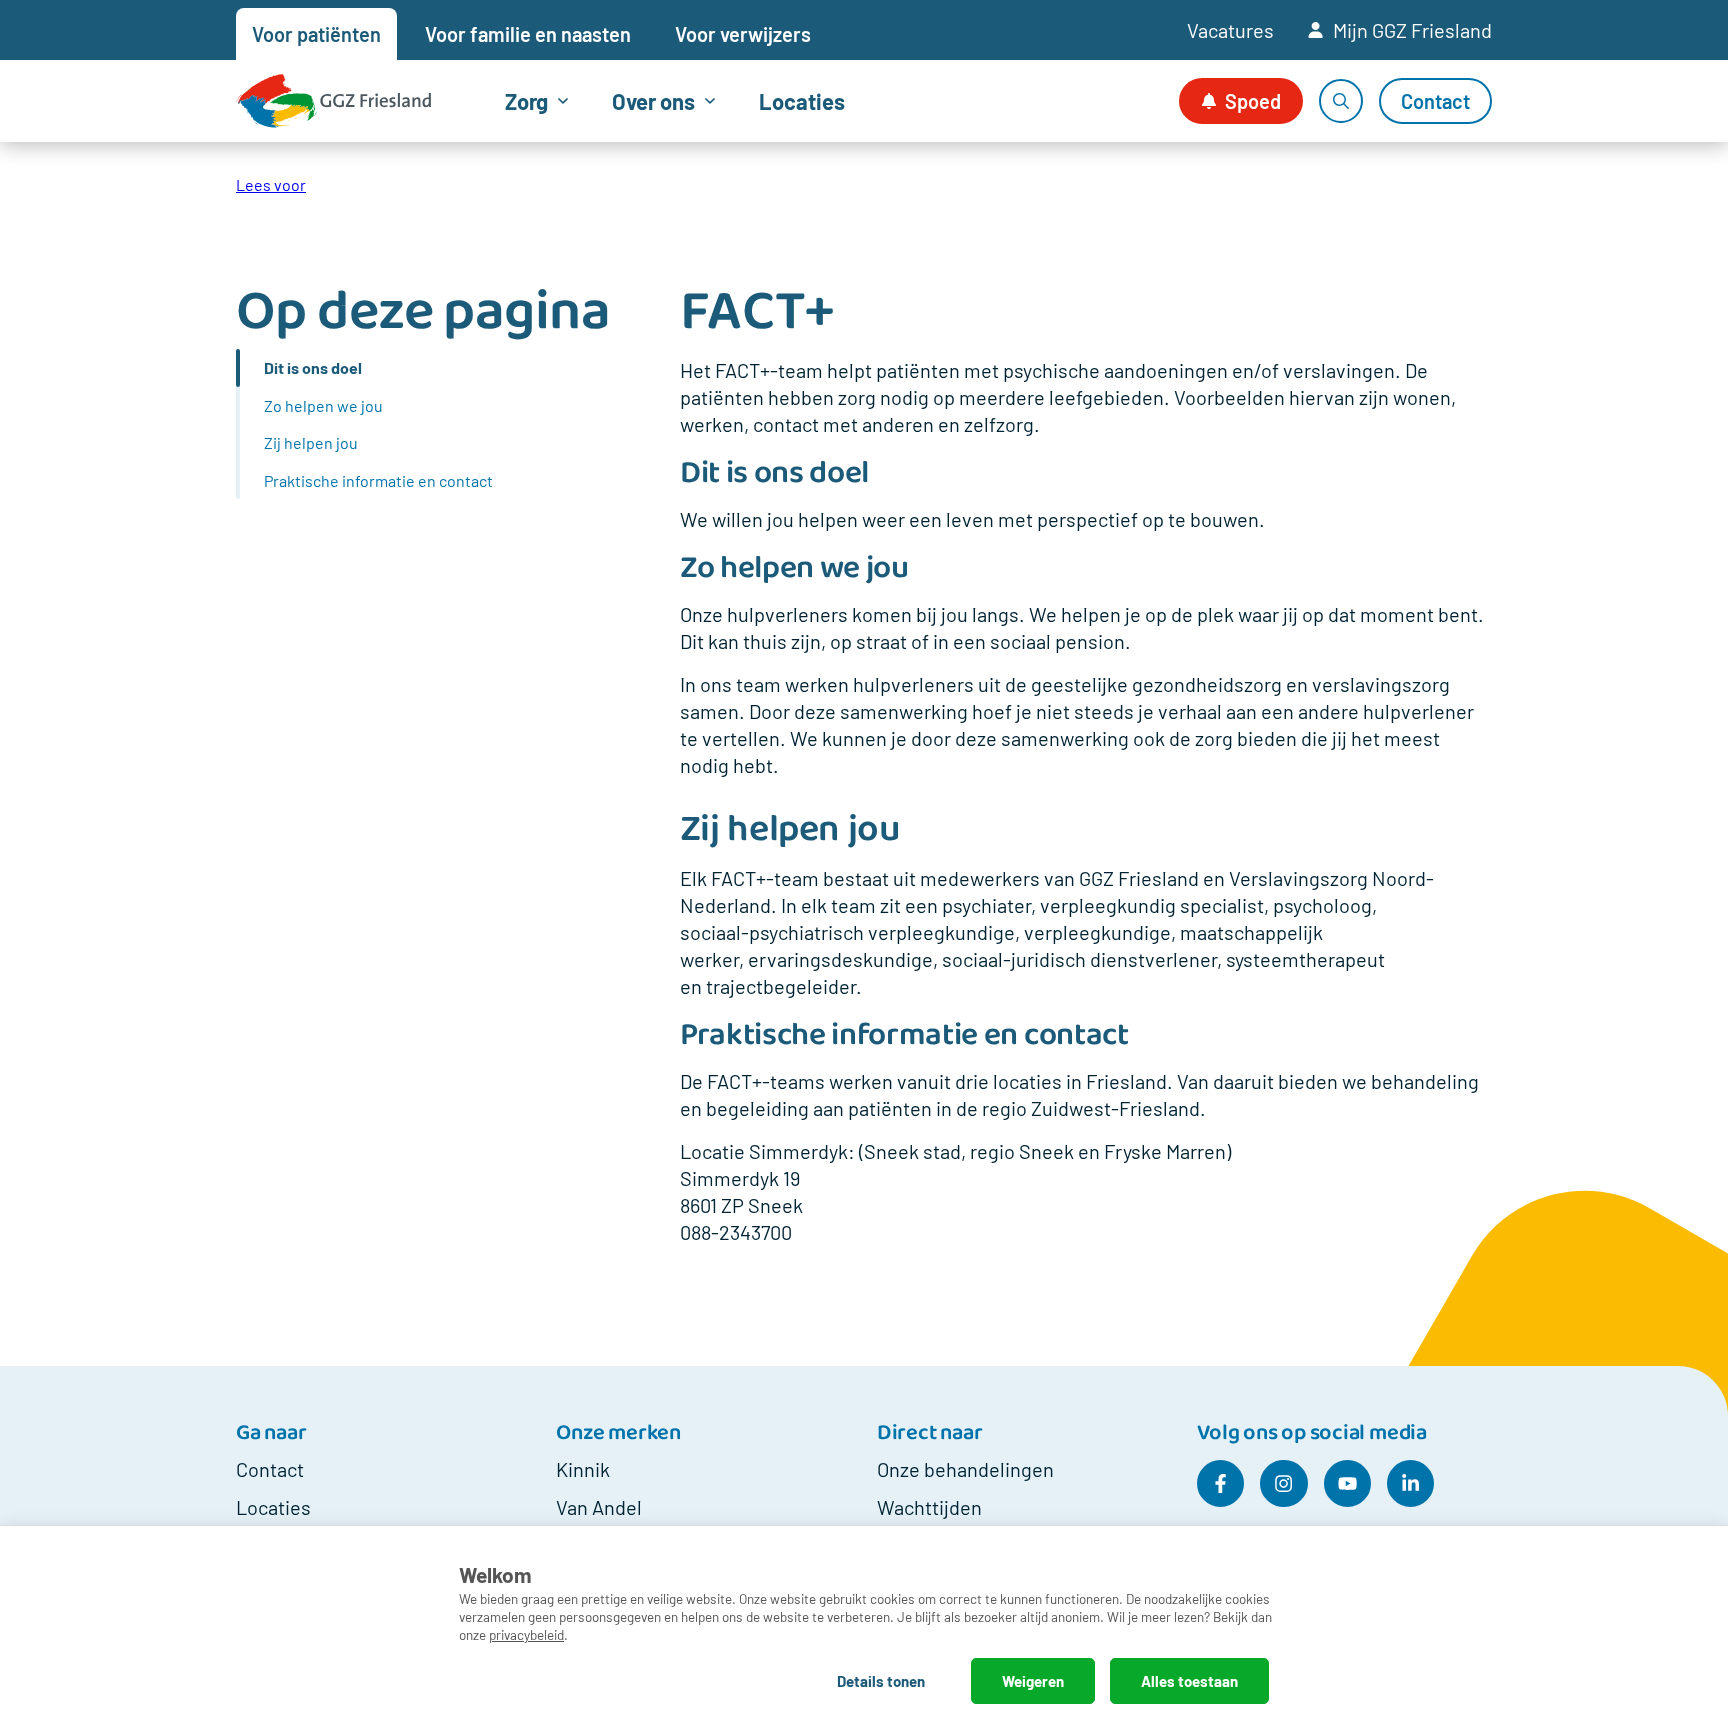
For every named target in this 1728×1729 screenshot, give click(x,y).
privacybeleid (526, 1634)
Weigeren (1033, 1681)
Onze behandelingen (965, 1469)
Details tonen (881, 1681)
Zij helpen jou (311, 442)
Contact (270, 1469)
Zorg (526, 101)
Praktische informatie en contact (378, 480)
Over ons (653, 101)
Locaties (802, 101)
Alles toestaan (1189, 1681)
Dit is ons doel (313, 367)
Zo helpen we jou (323, 405)
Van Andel (599, 1507)
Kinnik (583, 1469)
